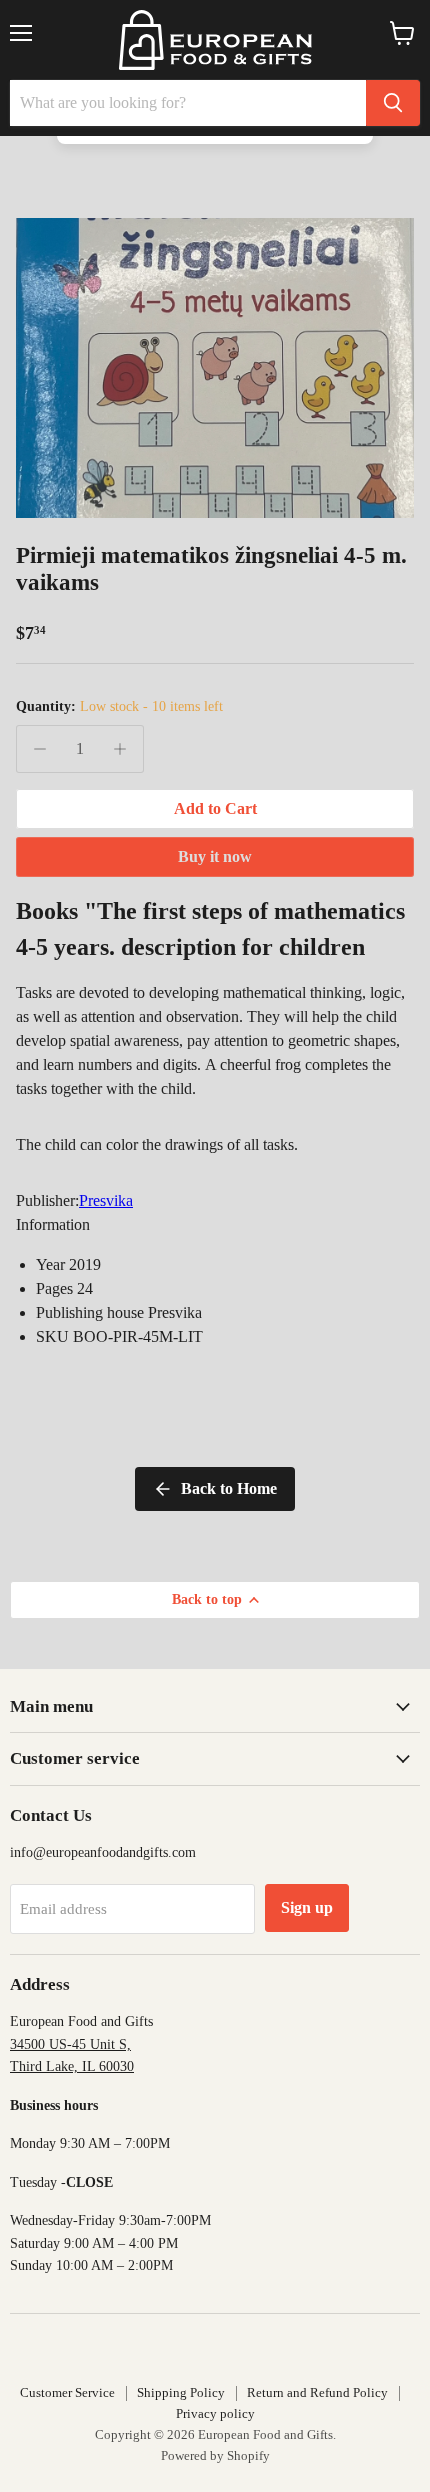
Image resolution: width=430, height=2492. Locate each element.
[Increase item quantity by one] (120, 749)
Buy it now (215, 856)
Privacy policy (215, 2413)
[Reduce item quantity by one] (40, 749)
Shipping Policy (181, 2392)
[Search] (393, 103)
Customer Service (67, 2392)
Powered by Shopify (215, 2455)
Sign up (307, 1907)
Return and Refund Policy (317, 2392)
